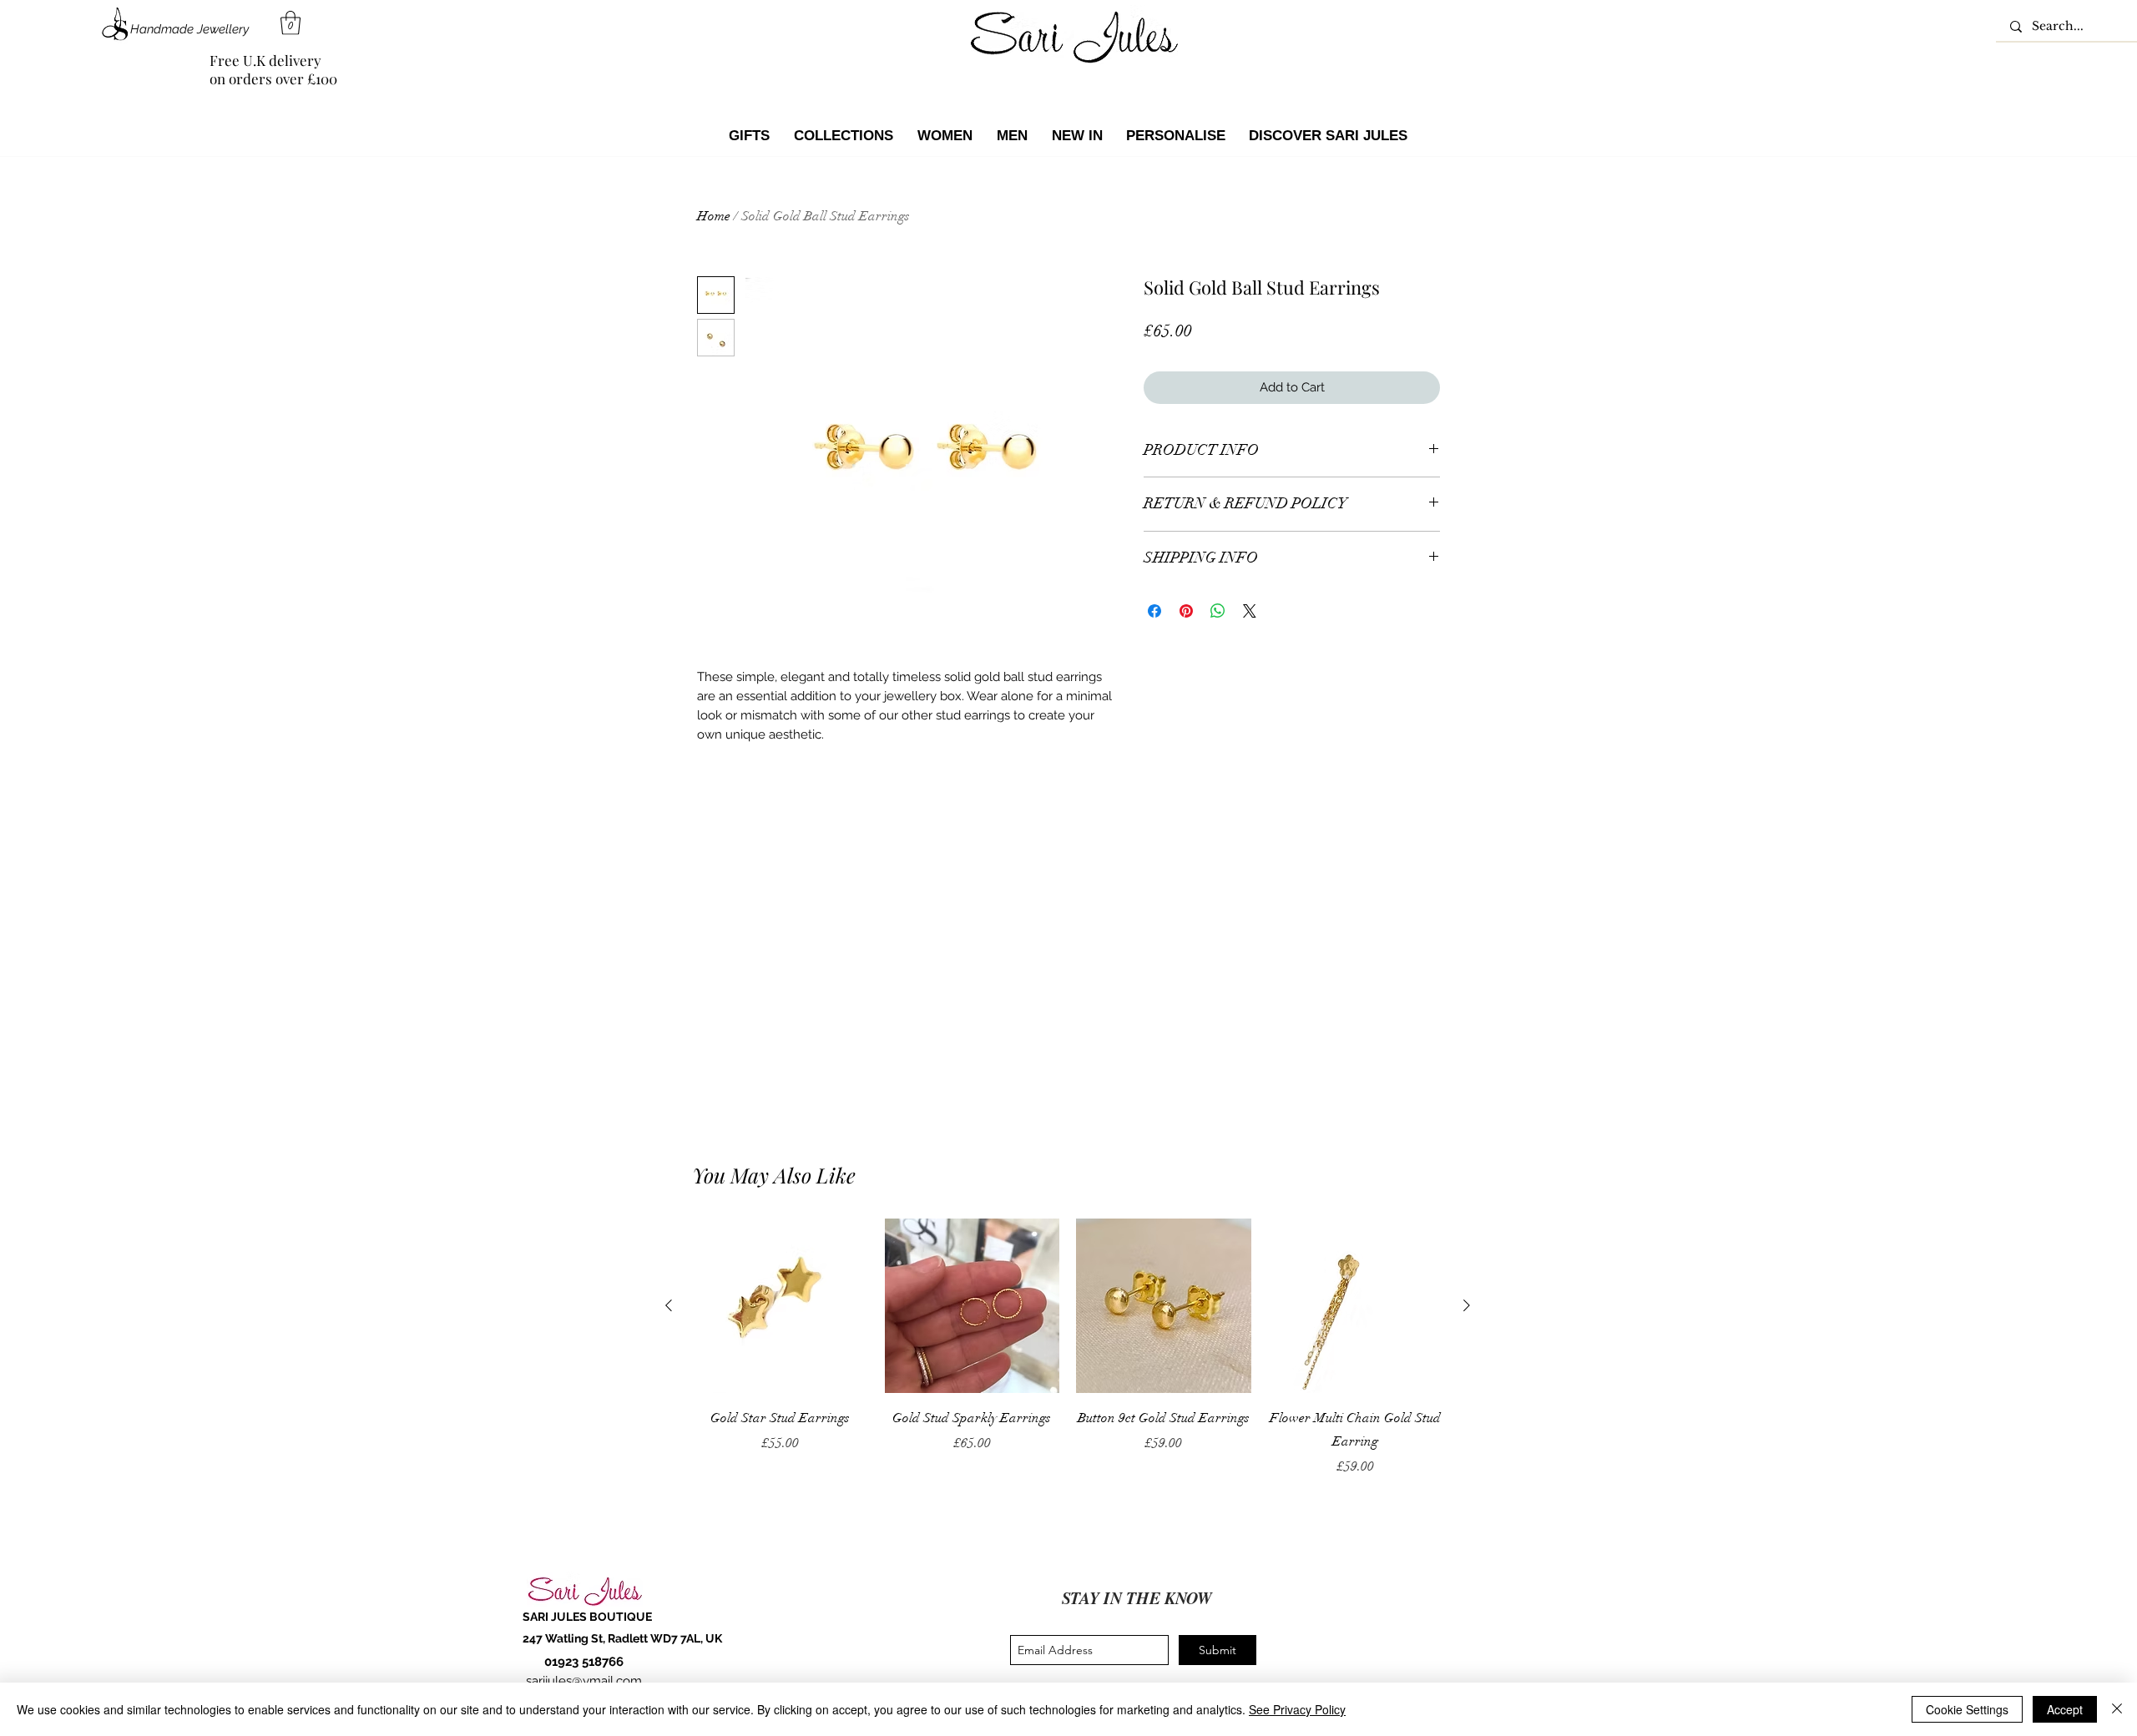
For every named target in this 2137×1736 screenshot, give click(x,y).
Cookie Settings (1967, 1709)
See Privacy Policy (1297, 1709)
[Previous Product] (669, 1305)
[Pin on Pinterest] (1186, 611)
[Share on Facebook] (1154, 611)
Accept (2065, 1709)
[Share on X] (1250, 611)
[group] (1068, 1348)
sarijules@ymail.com (584, 1681)
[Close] (2117, 1709)
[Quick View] (781, 1306)
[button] (290, 23)
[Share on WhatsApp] (1218, 611)
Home (714, 216)
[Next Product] (1467, 1305)
